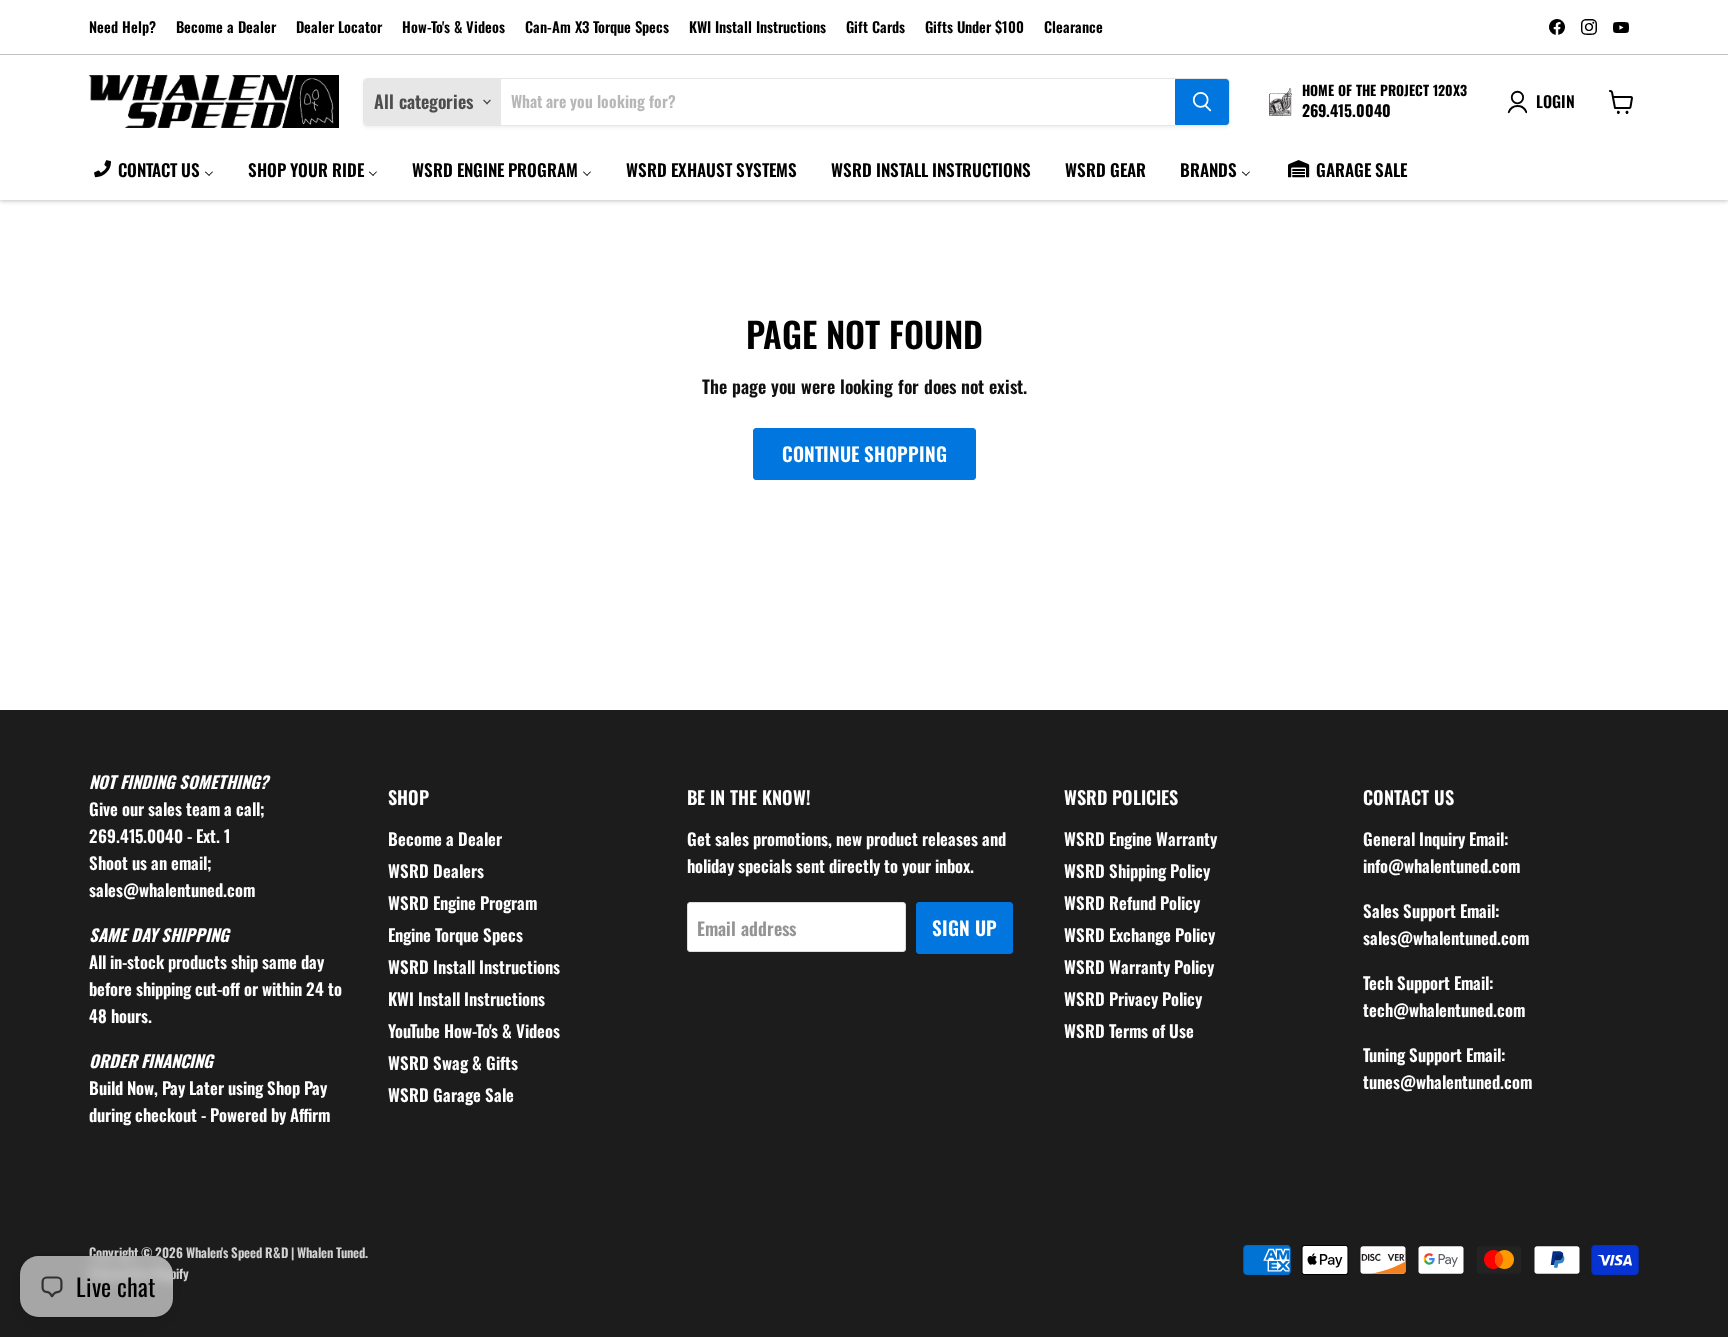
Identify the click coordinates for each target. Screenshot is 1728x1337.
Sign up (964, 927)
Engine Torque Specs (455, 934)
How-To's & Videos (453, 27)
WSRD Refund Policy (1132, 902)
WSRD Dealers (436, 870)
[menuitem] (152, 169)
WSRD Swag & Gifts (453, 1062)
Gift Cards (875, 27)
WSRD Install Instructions (474, 966)
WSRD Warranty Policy (1139, 966)
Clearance (1073, 27)
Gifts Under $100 (974, 27)
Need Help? (122, 27)
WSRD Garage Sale (451, 1094)
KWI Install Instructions (757, 27)
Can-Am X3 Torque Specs (597, 27)
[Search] (1202, 102)
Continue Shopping (864, 453)
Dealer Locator (339, 27)
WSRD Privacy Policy (1133, 998)
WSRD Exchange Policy (1139, 934)
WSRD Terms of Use (1129, 1030)
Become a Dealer (226, 27)
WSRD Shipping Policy (1137, 870)
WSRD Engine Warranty (1140, 838)
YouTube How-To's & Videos (474, 1030)
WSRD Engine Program (462, 902)
